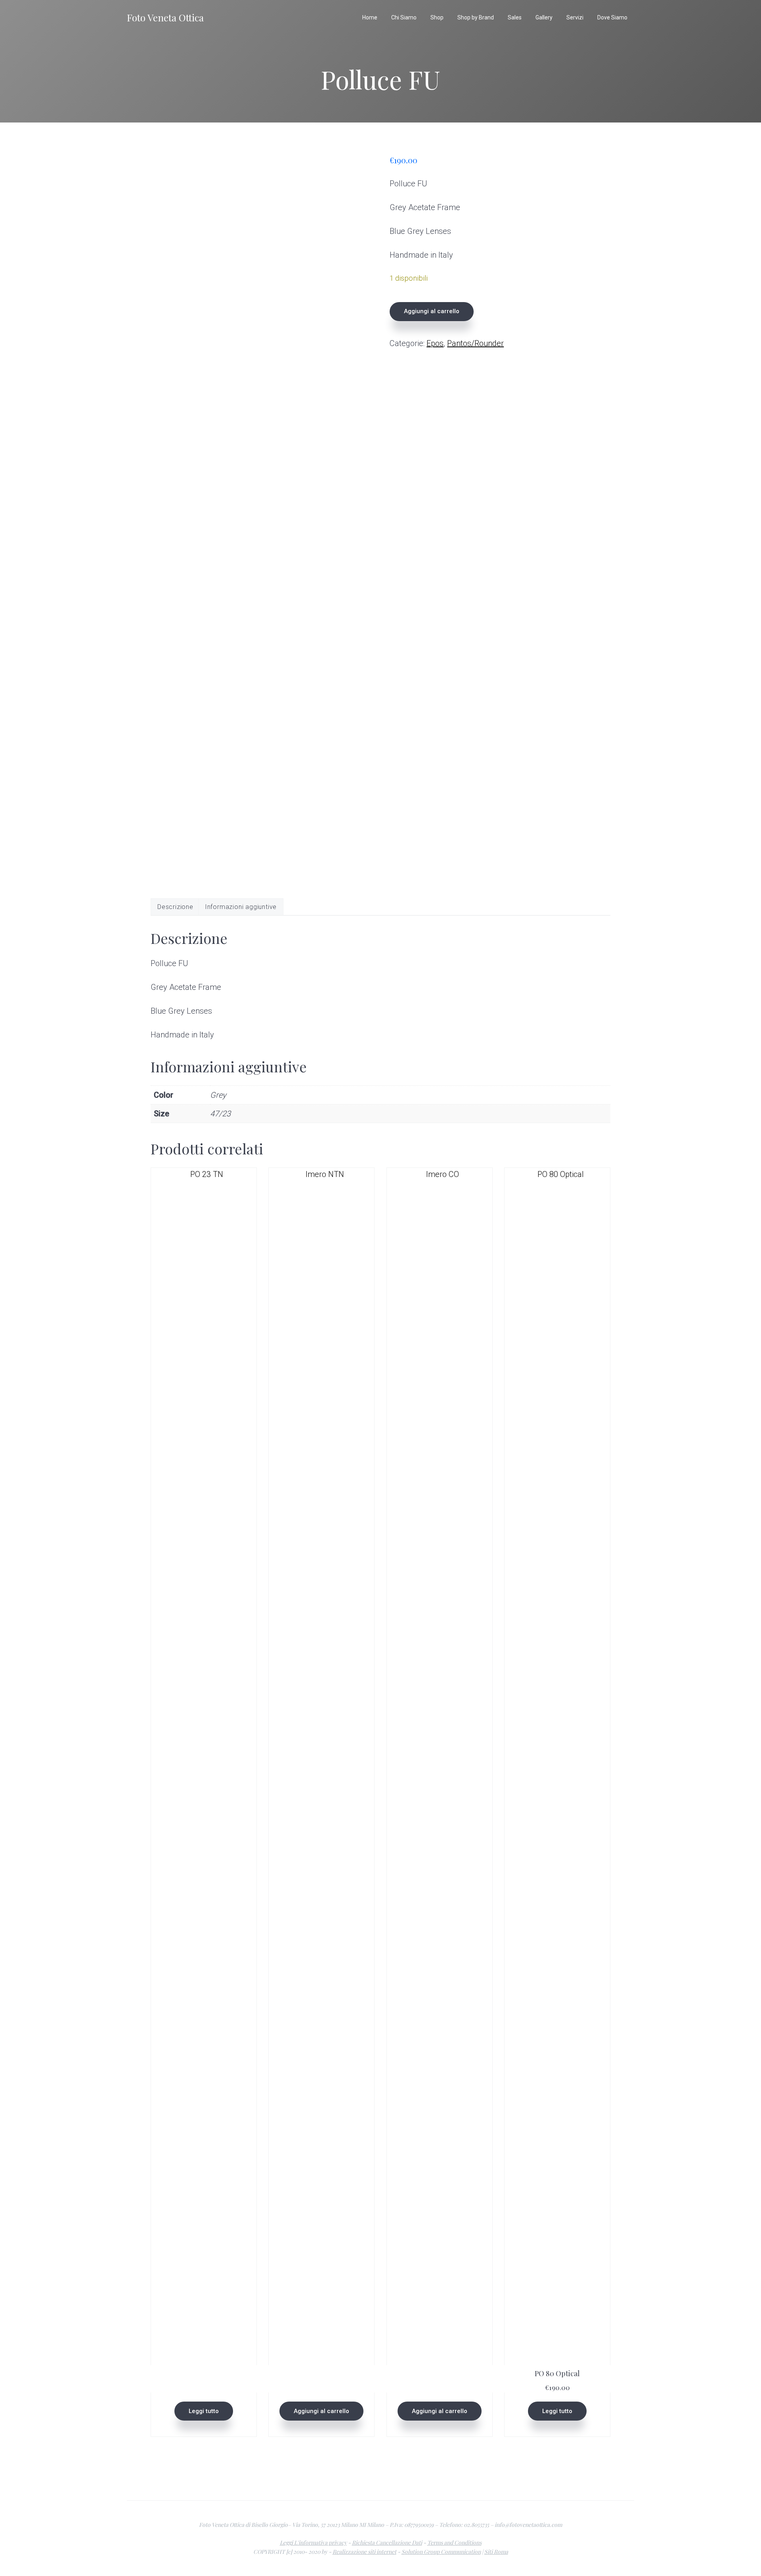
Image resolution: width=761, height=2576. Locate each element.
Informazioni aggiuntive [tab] (241, 907)
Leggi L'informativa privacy (313, 2543)
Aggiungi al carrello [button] (321, 2411)
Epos (435, 343)
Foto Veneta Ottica (165, 17)
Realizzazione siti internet (364, 2552)
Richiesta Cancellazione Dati (387, 2543)
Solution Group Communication (441, 2552)
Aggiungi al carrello (432, 311)
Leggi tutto (204, 2411)
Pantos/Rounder (475, 343)
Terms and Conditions (454, 2543)
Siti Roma (496, 2552)
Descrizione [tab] (175, 907)
